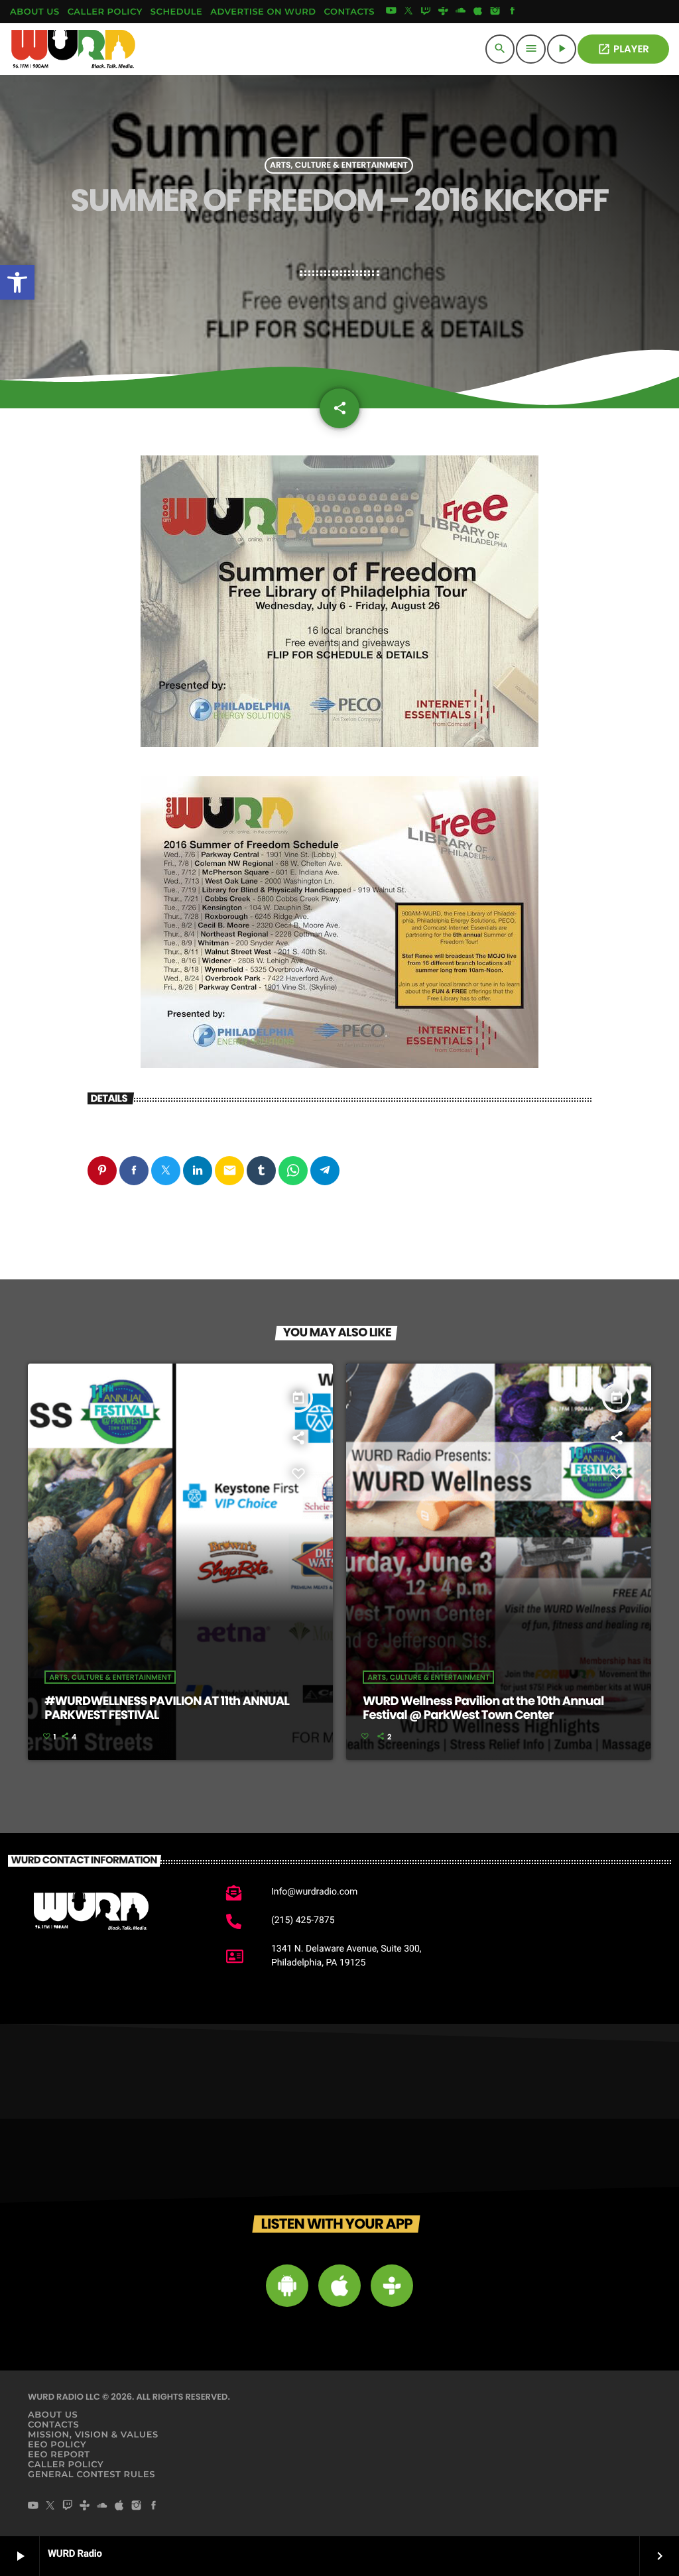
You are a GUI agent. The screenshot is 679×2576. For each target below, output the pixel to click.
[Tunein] (443, 12)
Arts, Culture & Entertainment (339, 165)
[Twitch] (426, 12)
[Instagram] (495, 12)
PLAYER (623, 49)
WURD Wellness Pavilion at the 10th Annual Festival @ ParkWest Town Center (483, 1709)
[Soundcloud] (461, 12)
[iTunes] (478, 12)
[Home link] (74, 49)
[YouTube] (391, 12)
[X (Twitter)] (408, 12)
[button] (17, 282)
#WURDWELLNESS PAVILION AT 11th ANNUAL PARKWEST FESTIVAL (167, 1709)
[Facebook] (513, 12)
